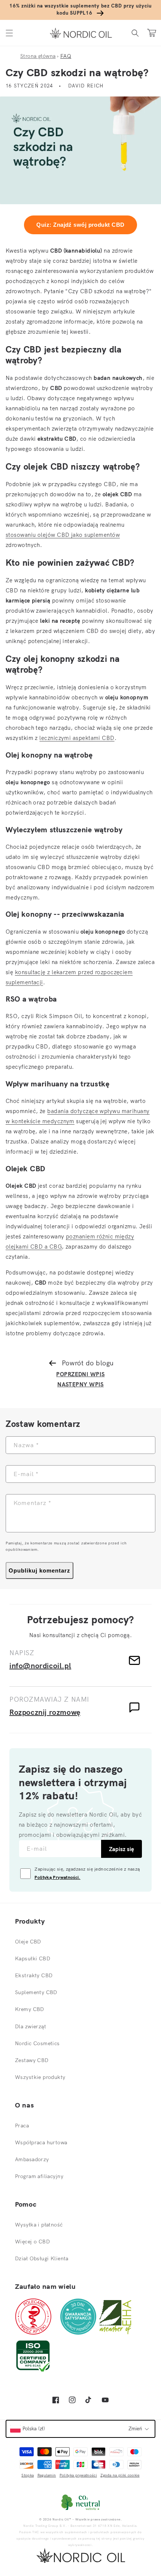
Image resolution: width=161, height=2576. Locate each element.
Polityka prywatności (78, 2475)
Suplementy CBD (36, 1992)
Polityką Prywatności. (57, 1877)
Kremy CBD (30, 2009)
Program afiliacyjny (39, 2176)
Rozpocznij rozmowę (45, 1712)
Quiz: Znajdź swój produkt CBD (80, 225)
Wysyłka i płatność (39, 2225)
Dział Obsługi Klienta (42, 2258)
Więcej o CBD (32, 2242)
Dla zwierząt (31, 2026)
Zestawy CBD (32, 2060)
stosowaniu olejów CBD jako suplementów (63, 535)
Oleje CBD (28, 1942)
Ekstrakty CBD (34, 1975)
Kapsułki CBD (33, 1958)
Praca (22, 2126)
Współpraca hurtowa (41, 2142)
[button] (9, 33)
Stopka (28, 2475)
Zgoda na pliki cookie (120, 2475)
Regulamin (47, 2475)
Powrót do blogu (88, 1363)
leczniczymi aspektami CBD (77, 738)
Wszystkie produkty (40, 2077)
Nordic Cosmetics (37, 2043)
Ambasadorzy (32, 2159)
